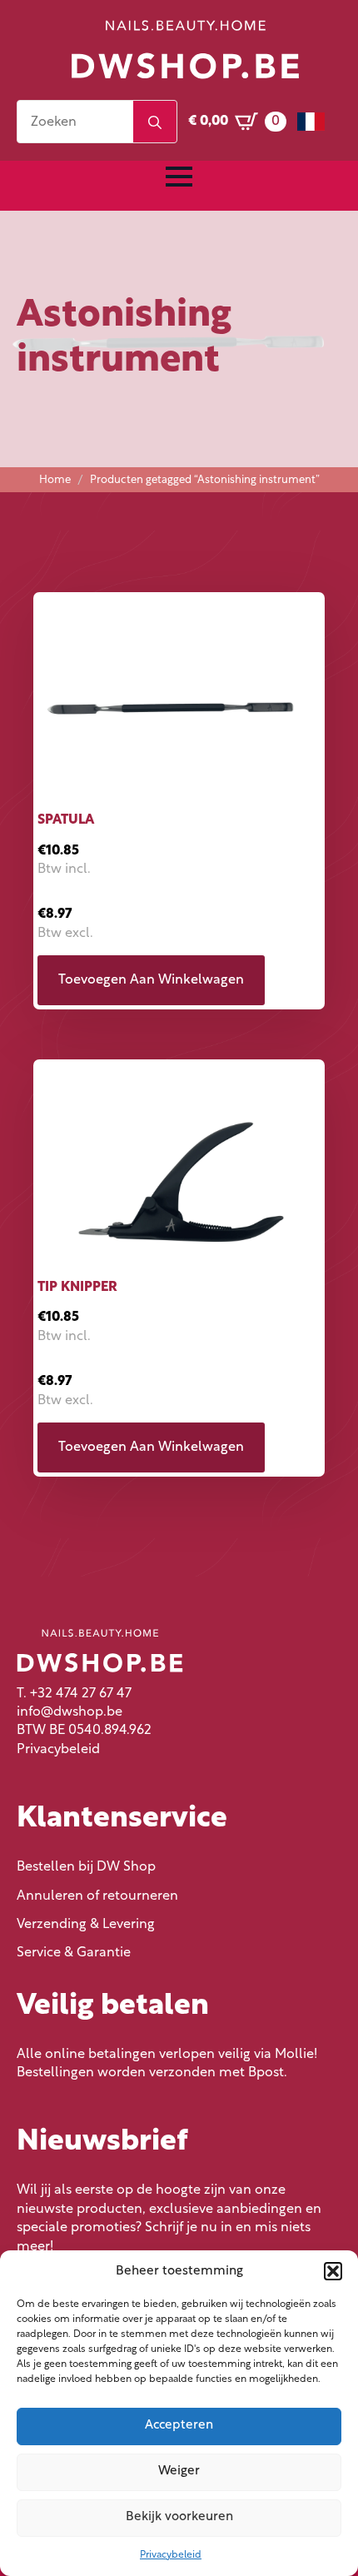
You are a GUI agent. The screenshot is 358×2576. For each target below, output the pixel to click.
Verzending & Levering (86, 1925)
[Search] (155, 122)
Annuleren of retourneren (97, 1896)
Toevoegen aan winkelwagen (151, 980)
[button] (333, 2271)
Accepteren (179, 2426)
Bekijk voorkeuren (179, 2517)
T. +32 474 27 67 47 (74, 1694)
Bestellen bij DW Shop (86, 1867)
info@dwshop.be (70, 1712)
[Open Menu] (179, 177)
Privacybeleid (171, 2555)
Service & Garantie (74, 1953)
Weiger (179, 2471)
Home (55, 480)
